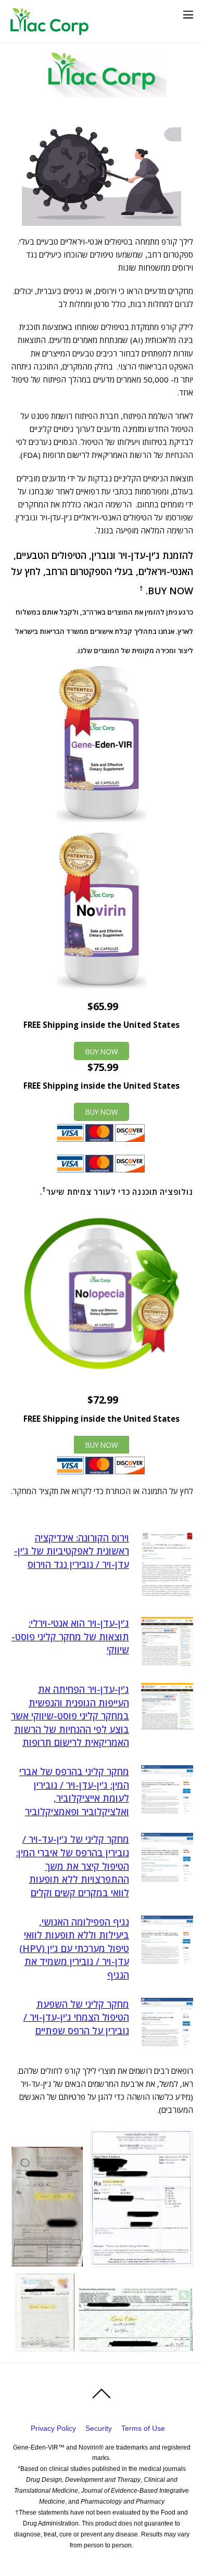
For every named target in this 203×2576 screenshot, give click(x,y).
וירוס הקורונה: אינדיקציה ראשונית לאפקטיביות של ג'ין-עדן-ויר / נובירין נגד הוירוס (72, 1551)
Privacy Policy (53, 2428)
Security (99, 2428)
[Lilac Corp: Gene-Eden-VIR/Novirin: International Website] (49, 30)
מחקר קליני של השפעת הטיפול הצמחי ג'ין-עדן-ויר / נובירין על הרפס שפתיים (76, 2017)
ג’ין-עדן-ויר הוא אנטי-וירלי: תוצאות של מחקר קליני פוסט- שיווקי (70, 1636)
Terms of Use (143, 2428)
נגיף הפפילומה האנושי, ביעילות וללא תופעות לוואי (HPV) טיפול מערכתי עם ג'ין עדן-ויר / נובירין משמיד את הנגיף (74, 1948)
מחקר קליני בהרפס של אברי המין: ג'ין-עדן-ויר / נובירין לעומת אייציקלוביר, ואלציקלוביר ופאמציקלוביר (74, 1791)
